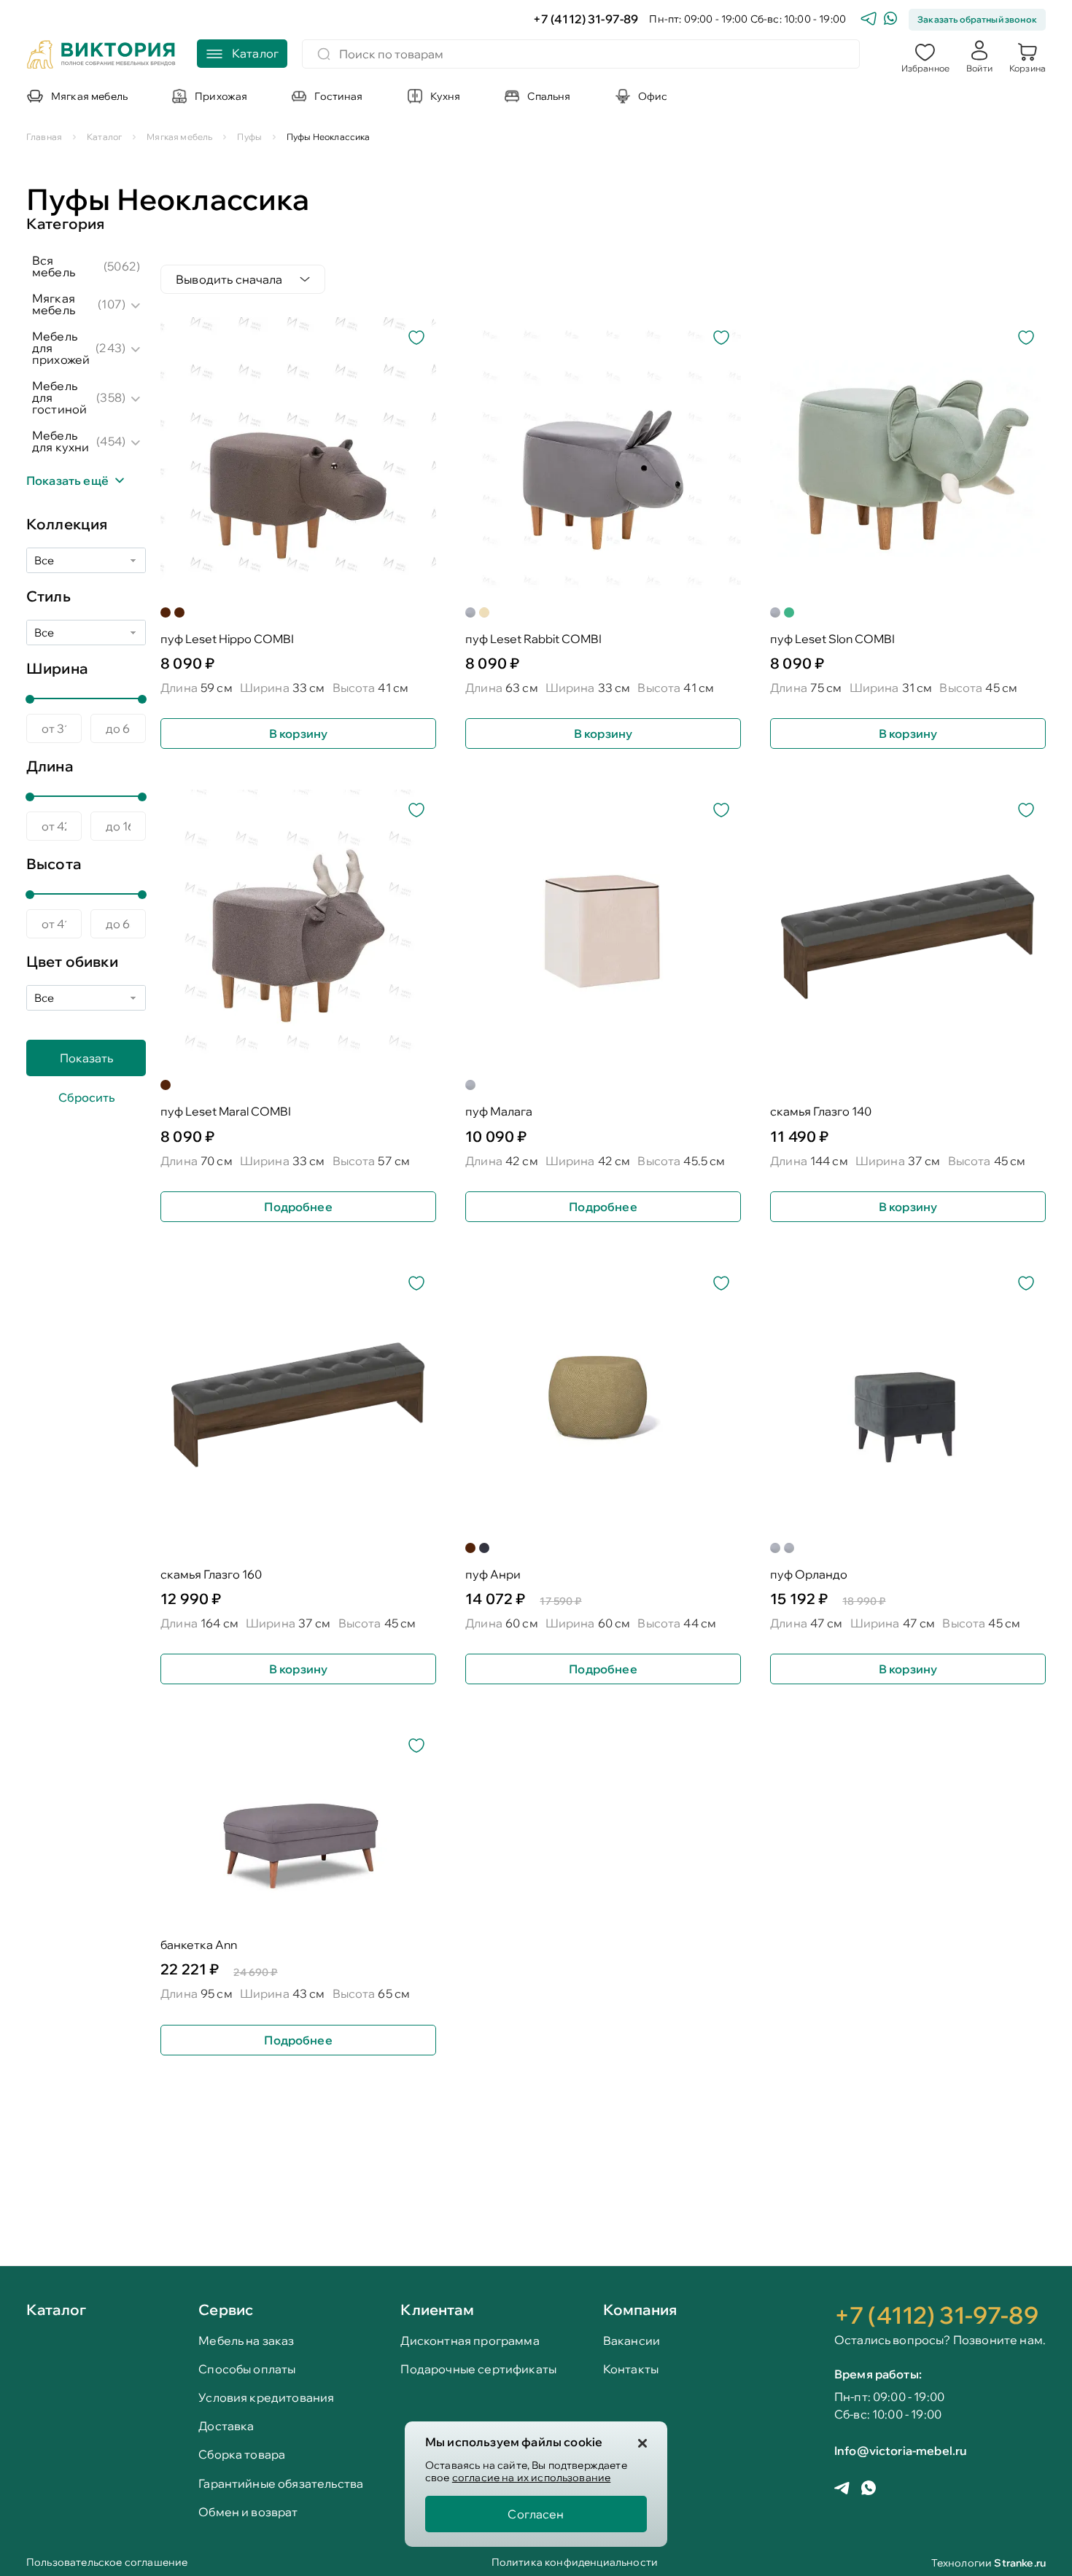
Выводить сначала (229, 279)
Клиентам (437, 2310)
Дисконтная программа (470, 2341)
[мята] (789, 612)
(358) (111, 397)
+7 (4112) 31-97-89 (586, 19)
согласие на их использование (531, 2478)
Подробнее (298, 1207)
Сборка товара (242, 2455)
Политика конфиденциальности (575, 2563)
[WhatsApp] (890, 20)
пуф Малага (499, 1112)
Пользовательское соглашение (107, 2563)
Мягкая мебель (54, 304)
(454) (111, 441)
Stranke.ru (1020, 2563)
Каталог (56, 2311)
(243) (110, 348)
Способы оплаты (247, 2369)
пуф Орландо (809, 1575)
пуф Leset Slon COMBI (832, 639)
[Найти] (324, 54)
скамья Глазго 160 (211, 1575)
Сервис (226, 2310)
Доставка (226, 2426)
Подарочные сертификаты (478, 2369)
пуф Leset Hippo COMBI (227, 639)
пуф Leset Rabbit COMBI (533, 639)
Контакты (631, 2369)
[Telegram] (869, 20)
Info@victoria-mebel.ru (901, 2451)
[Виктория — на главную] (101, 56)
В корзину (298, 734)
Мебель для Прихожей (61, 348)
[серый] (470, 612)
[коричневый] (166, 612)
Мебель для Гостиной (59, 397)
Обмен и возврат (248, 2512)
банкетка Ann (199, 1945)
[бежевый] (484, 612)
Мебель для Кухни (61, 441)
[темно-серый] (484, 1548)
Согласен (536, 2514)
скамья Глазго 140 (821, 1112)
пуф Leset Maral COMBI (226, 1112)
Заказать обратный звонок (977, 19)
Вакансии (632, 2341)
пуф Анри (493, 1575)
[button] (925, 56)
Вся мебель (54, 266)
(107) (112, 304)
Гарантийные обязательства (281, 2484)
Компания (640, 2310)
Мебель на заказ (246, 2341)
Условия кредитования (266, 2398)
